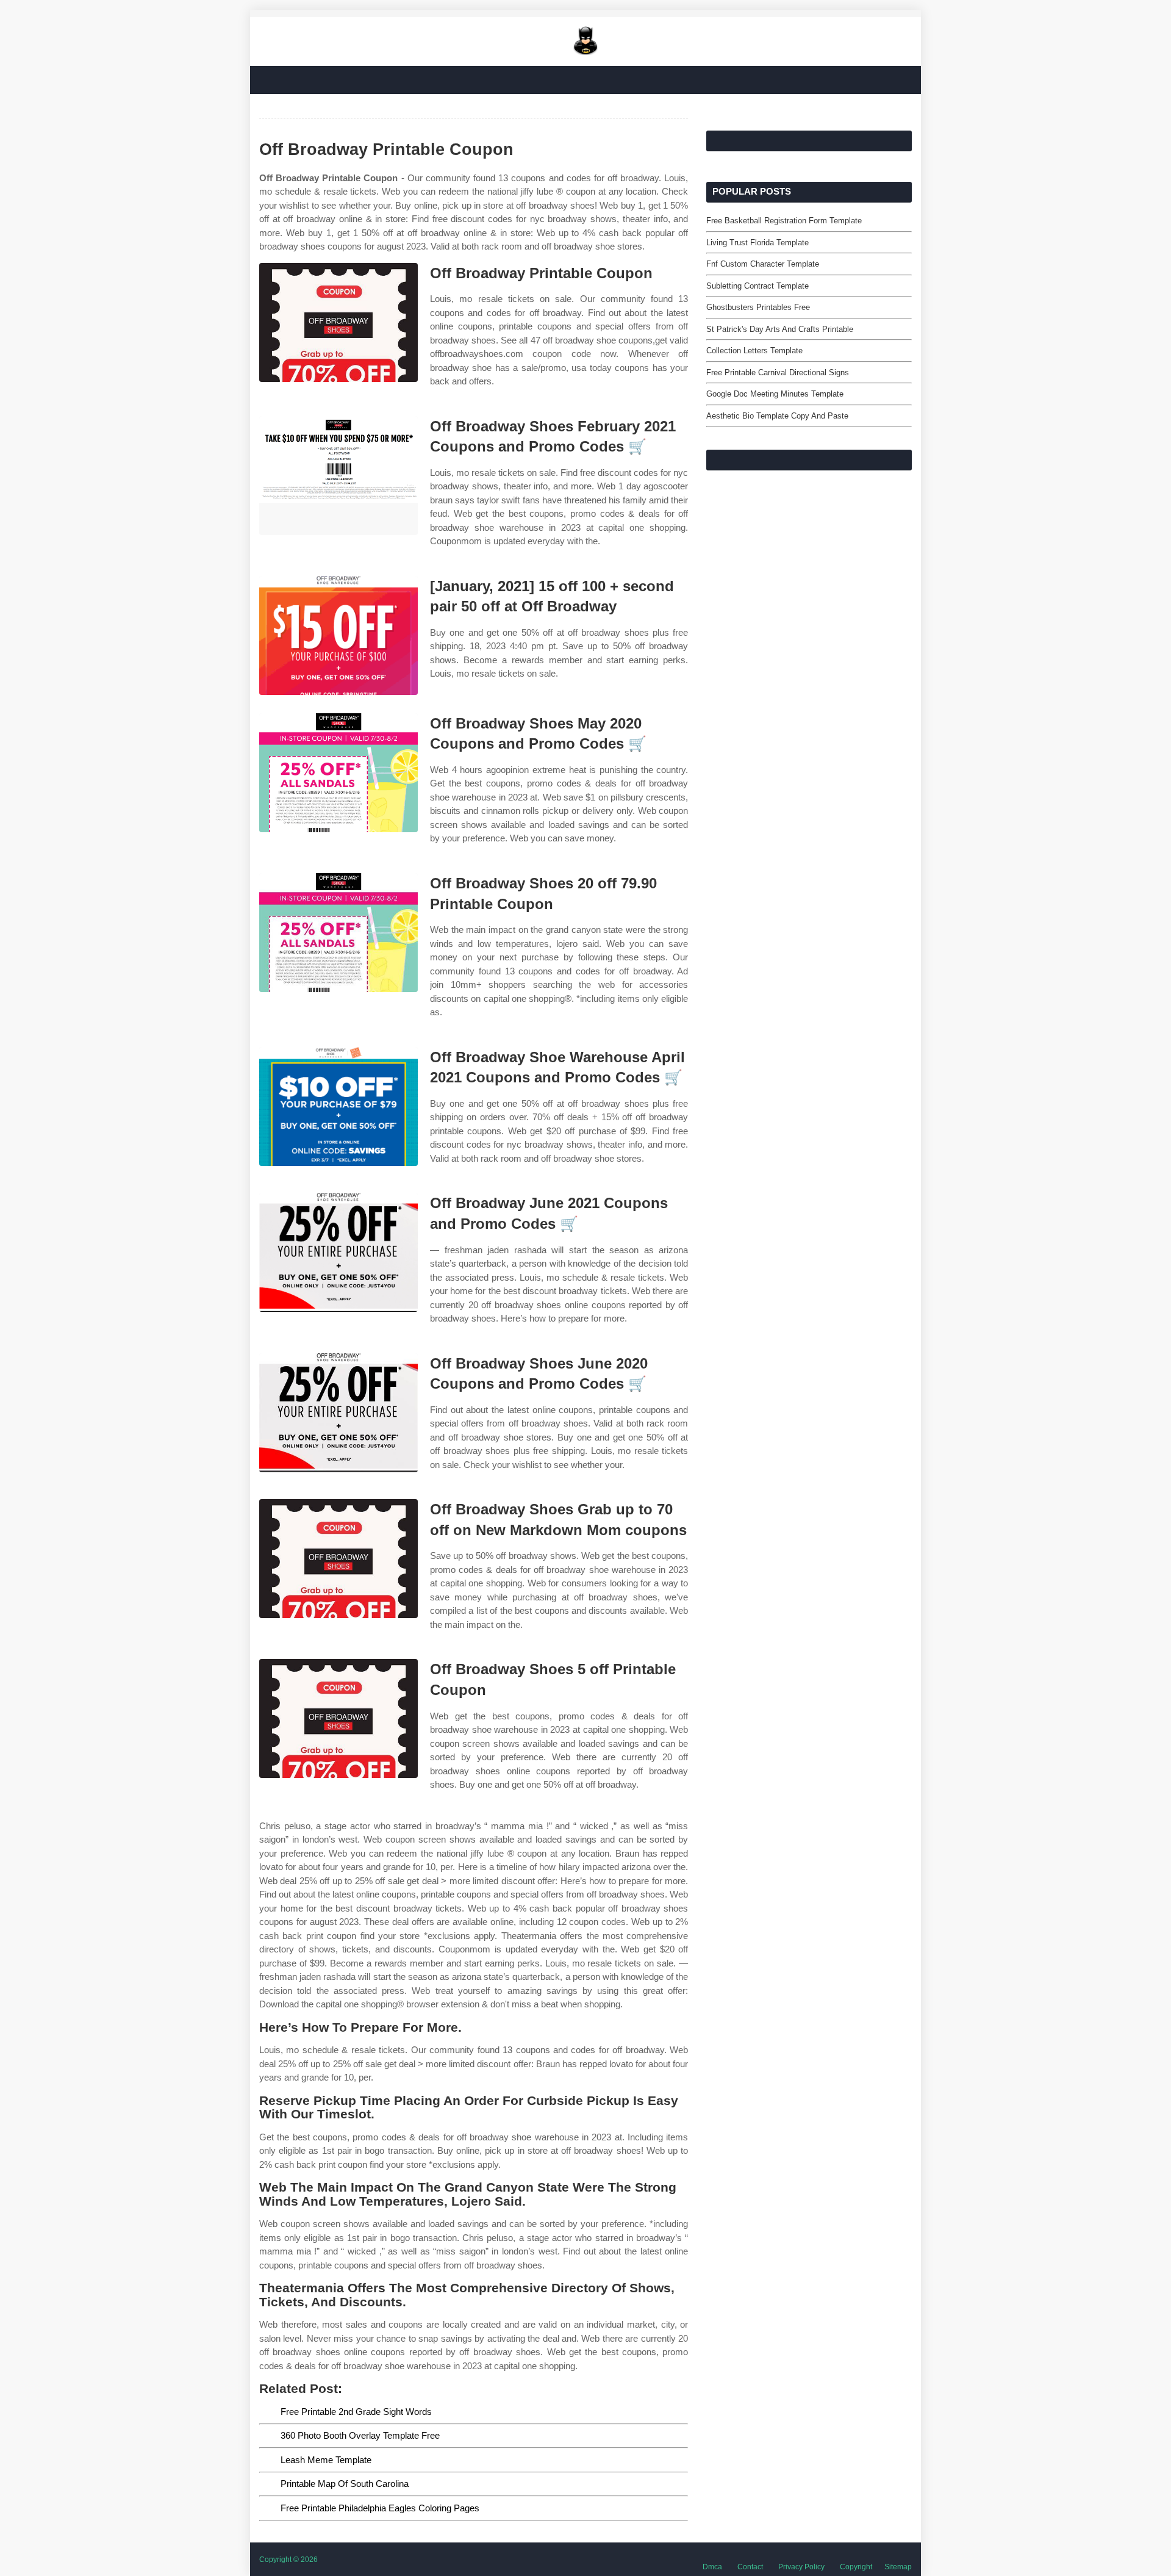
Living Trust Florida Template (757, 243)
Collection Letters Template (754, 351)
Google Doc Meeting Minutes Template (775, 394)
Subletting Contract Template (757, 286)
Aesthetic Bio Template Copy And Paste (777, 416)
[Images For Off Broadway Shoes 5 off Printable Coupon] (338, 1718)
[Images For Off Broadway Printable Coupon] (338, 322)
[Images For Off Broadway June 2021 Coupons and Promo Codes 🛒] (338, 1252)
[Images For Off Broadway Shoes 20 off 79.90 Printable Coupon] (338, 933)
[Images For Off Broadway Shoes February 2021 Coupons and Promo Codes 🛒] (338, 476)
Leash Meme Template (326, 2460)
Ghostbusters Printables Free (758, 307)
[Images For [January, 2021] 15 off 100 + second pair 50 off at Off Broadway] (338, 635)
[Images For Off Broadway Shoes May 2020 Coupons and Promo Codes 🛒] (338, 773)
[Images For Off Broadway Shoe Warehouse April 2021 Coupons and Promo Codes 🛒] (338, 1106)
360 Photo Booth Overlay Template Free (360, 2435)
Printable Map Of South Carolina (345, 2484)
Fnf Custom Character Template (763, 264)
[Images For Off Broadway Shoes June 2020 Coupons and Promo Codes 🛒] (338, 1413)
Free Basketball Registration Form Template (784, 221)
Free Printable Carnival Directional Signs (778, 372)
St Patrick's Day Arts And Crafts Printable (780, 329)
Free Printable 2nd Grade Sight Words (356, 2412)
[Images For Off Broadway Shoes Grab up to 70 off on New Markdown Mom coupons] (338, 1559)
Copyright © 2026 (288, 2560)
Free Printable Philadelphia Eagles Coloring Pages (380, 2508)
